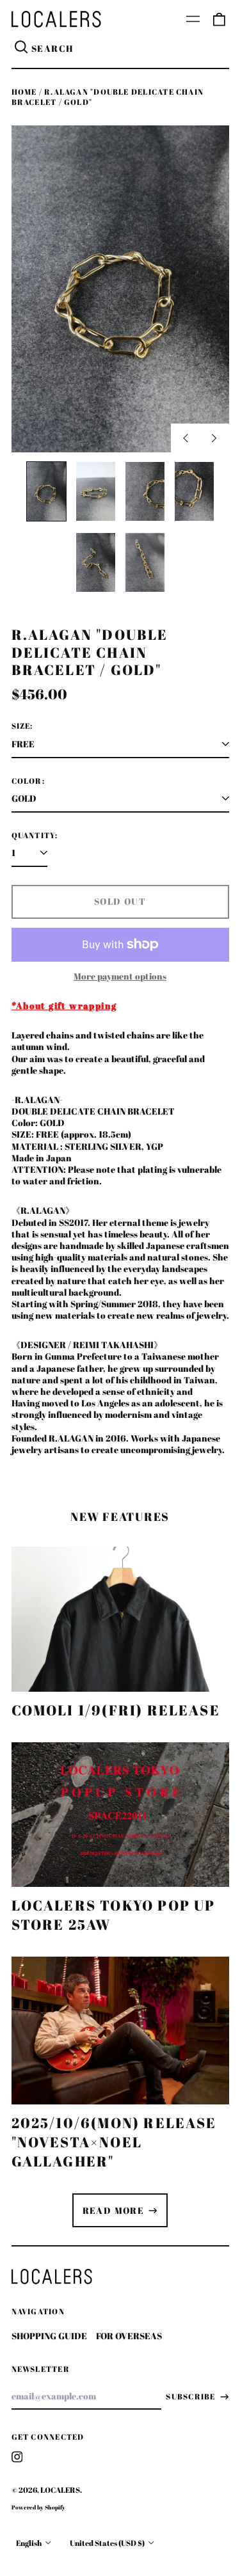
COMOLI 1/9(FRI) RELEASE (116, 1710)
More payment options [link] (120, 976)
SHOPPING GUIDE (49, 2336)
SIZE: (22, 726)
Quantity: (35, 836)
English (29, 2543)
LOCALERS (60, 2490)
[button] (219, 19)
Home (24, 92)
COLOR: (28, 781)
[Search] (22, 49)
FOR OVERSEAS (129, 2336)
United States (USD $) (108, 2543)
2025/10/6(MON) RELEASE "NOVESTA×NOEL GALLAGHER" (114, 2142)
